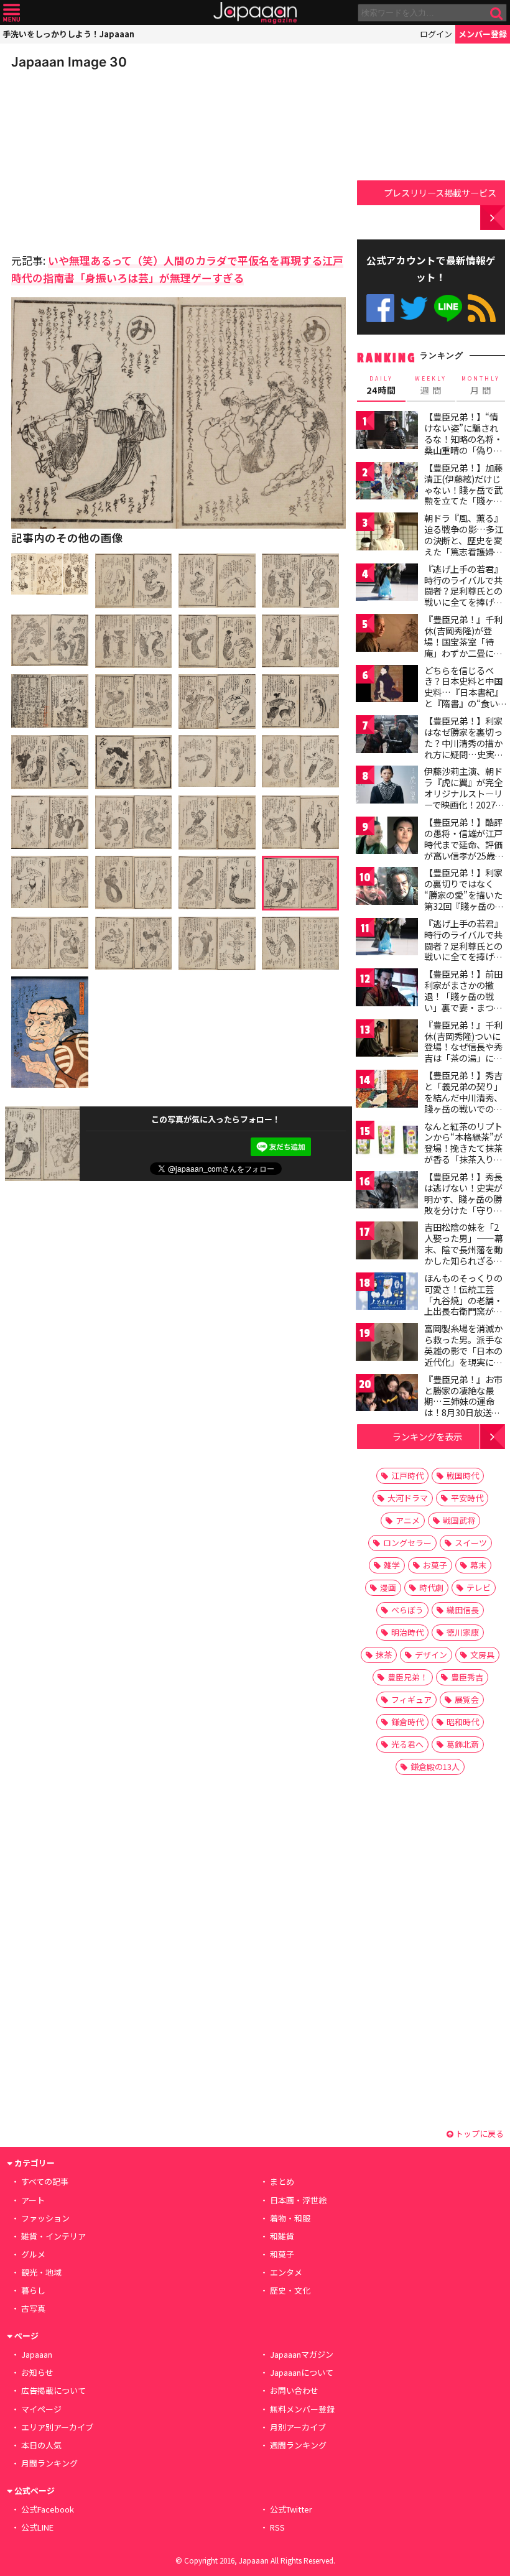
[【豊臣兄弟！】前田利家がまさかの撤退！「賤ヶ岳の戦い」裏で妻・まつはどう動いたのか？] (387, 989)
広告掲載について (53, 2390)
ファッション (45, 2218)
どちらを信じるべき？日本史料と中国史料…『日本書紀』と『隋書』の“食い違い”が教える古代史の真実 (464, 698)
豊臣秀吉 (467, 1677)
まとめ (282, 2181)
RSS (482, 308)
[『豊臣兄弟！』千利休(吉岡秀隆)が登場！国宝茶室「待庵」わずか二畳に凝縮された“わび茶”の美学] (387, 635)
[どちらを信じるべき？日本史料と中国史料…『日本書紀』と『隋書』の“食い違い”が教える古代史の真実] (387, 686)
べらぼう (407, 1610)
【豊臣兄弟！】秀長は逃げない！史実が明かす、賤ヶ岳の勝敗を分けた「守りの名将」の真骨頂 (463, 1198)
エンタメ (286, 2272)
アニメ (408, 1520)
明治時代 (407, 1632)
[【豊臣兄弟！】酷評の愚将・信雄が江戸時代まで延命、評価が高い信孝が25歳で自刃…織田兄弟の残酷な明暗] (387, 837)
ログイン (436, 34)
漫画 (388, 1587)
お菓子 (435, 1565)
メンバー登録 (483, 34)
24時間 (381, 386)
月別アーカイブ (298, 2427)
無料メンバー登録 (302, 2409)
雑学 (392, 1565)
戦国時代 (463, 1476)
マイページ (41, 2409)
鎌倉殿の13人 (435, 1767)
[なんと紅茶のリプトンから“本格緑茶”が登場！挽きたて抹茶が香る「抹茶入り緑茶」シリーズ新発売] (387, 1142)
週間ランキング (298, 2445)
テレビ (479, 1587)
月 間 (481, 386)
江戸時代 (407, 1476)
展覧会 (467, 1699)
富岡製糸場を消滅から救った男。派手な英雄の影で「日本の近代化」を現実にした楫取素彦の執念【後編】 (463, 1356)
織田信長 (463, 1610)
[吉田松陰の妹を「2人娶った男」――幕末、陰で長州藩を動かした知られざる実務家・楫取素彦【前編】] (387, 1242)
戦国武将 (459, 1520)
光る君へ (407, 1744)
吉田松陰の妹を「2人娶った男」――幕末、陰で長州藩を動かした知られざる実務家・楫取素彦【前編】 (464, 1254)
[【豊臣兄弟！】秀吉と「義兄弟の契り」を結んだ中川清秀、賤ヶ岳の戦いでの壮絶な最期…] (387, 1091)
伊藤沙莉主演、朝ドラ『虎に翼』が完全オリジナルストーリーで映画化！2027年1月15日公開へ (464, 793)
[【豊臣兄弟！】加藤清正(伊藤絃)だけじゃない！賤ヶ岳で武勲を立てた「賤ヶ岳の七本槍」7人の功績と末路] (387, 483)
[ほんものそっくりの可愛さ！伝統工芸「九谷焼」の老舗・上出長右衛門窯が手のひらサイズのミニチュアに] (387, 1293)
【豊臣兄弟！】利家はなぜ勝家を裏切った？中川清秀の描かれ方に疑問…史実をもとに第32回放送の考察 (464, 748)
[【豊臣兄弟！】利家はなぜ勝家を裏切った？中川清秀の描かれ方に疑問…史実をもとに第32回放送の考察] (387, 736)
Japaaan (255, 13)
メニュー (12, 13)
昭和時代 (463, 1722)
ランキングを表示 (427, 1436)
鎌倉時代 (407, 1722)
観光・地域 (41, 2272)
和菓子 (282, 2254)
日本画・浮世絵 (298, 2200)
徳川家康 (463, 1632)
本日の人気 (41, 2445)
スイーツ (471, 1543)
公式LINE (448, 308)
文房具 (482, 1655)
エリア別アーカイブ (57, 2427)
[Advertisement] (98, 158)
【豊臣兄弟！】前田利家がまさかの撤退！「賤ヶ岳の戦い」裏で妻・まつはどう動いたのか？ (463, 996)
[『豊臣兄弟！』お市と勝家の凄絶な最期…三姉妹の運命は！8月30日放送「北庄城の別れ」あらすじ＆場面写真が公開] (387, 1395)
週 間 (431, 386)
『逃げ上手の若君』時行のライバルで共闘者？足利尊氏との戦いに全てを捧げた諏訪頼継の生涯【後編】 (463, 951)
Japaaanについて (302, 2372)
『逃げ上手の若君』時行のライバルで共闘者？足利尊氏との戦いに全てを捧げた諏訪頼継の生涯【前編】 (463, 596)
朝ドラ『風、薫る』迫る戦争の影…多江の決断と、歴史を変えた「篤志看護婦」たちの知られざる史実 (464, 545)
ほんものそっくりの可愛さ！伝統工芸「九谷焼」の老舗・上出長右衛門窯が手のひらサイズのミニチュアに (463, 1305)
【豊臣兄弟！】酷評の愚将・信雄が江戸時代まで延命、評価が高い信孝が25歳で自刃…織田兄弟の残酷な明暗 (464, 850)
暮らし (33, 2290)
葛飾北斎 (463, 1744)
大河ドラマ (408, 1498)
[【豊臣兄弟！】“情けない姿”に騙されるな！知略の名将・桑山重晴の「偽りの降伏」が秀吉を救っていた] (387, 432)
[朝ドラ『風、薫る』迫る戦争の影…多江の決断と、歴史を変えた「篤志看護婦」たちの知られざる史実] (387, 533)
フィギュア (411, 1699)
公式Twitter (414, 308)
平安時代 (467, 1498)
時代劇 (431, 1587)
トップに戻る (479, 2134)
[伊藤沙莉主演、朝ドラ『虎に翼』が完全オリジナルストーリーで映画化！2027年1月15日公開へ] (387, 786)
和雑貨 (282, 2236)
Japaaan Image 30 (69, 62)
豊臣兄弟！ (408, 1677)
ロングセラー (407, 1543)
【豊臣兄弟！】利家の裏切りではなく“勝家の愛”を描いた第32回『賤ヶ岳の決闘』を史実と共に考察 (464, 900)
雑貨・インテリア (53, 2236)
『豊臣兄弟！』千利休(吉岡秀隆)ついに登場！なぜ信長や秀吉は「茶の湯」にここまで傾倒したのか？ (463, 1052)
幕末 (478, 1565)
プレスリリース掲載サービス (440, 192)
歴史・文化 (290, 2290)
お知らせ (37, 2372)
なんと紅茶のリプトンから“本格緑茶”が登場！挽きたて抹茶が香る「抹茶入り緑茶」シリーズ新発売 (463, 1148)
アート (33, 2200)
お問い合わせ (294, 2390)
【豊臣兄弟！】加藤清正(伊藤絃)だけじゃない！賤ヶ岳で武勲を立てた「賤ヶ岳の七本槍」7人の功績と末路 (463, 495)
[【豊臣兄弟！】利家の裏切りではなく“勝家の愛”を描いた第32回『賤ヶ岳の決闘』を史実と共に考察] (387, 888)
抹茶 (384, 1655)
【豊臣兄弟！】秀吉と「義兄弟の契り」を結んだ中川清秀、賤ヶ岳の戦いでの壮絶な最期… (463, 1097)
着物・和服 (290, 2218)
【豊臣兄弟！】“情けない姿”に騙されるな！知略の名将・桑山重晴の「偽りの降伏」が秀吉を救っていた (463, 444)
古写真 (33, 2308)
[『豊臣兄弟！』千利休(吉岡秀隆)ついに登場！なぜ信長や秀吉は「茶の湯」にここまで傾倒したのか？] (387, 1040)
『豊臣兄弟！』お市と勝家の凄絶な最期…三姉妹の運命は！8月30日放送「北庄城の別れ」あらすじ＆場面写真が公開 (463, 1412)
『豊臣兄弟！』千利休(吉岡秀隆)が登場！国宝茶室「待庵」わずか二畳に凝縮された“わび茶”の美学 (463, 647)
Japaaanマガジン (302, 2354)
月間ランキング (49, 2463)
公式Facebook (380, 308)
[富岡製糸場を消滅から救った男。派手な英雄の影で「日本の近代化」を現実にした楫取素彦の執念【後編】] (387, 1344)
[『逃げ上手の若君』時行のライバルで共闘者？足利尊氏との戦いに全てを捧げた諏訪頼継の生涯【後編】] (387, 939)
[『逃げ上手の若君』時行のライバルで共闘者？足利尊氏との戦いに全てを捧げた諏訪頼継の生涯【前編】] (387, 584)
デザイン (431, 1655)
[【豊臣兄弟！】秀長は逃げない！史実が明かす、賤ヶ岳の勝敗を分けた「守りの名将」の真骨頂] (387, 1192)
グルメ (33, 2254)
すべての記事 (45, 2181)
